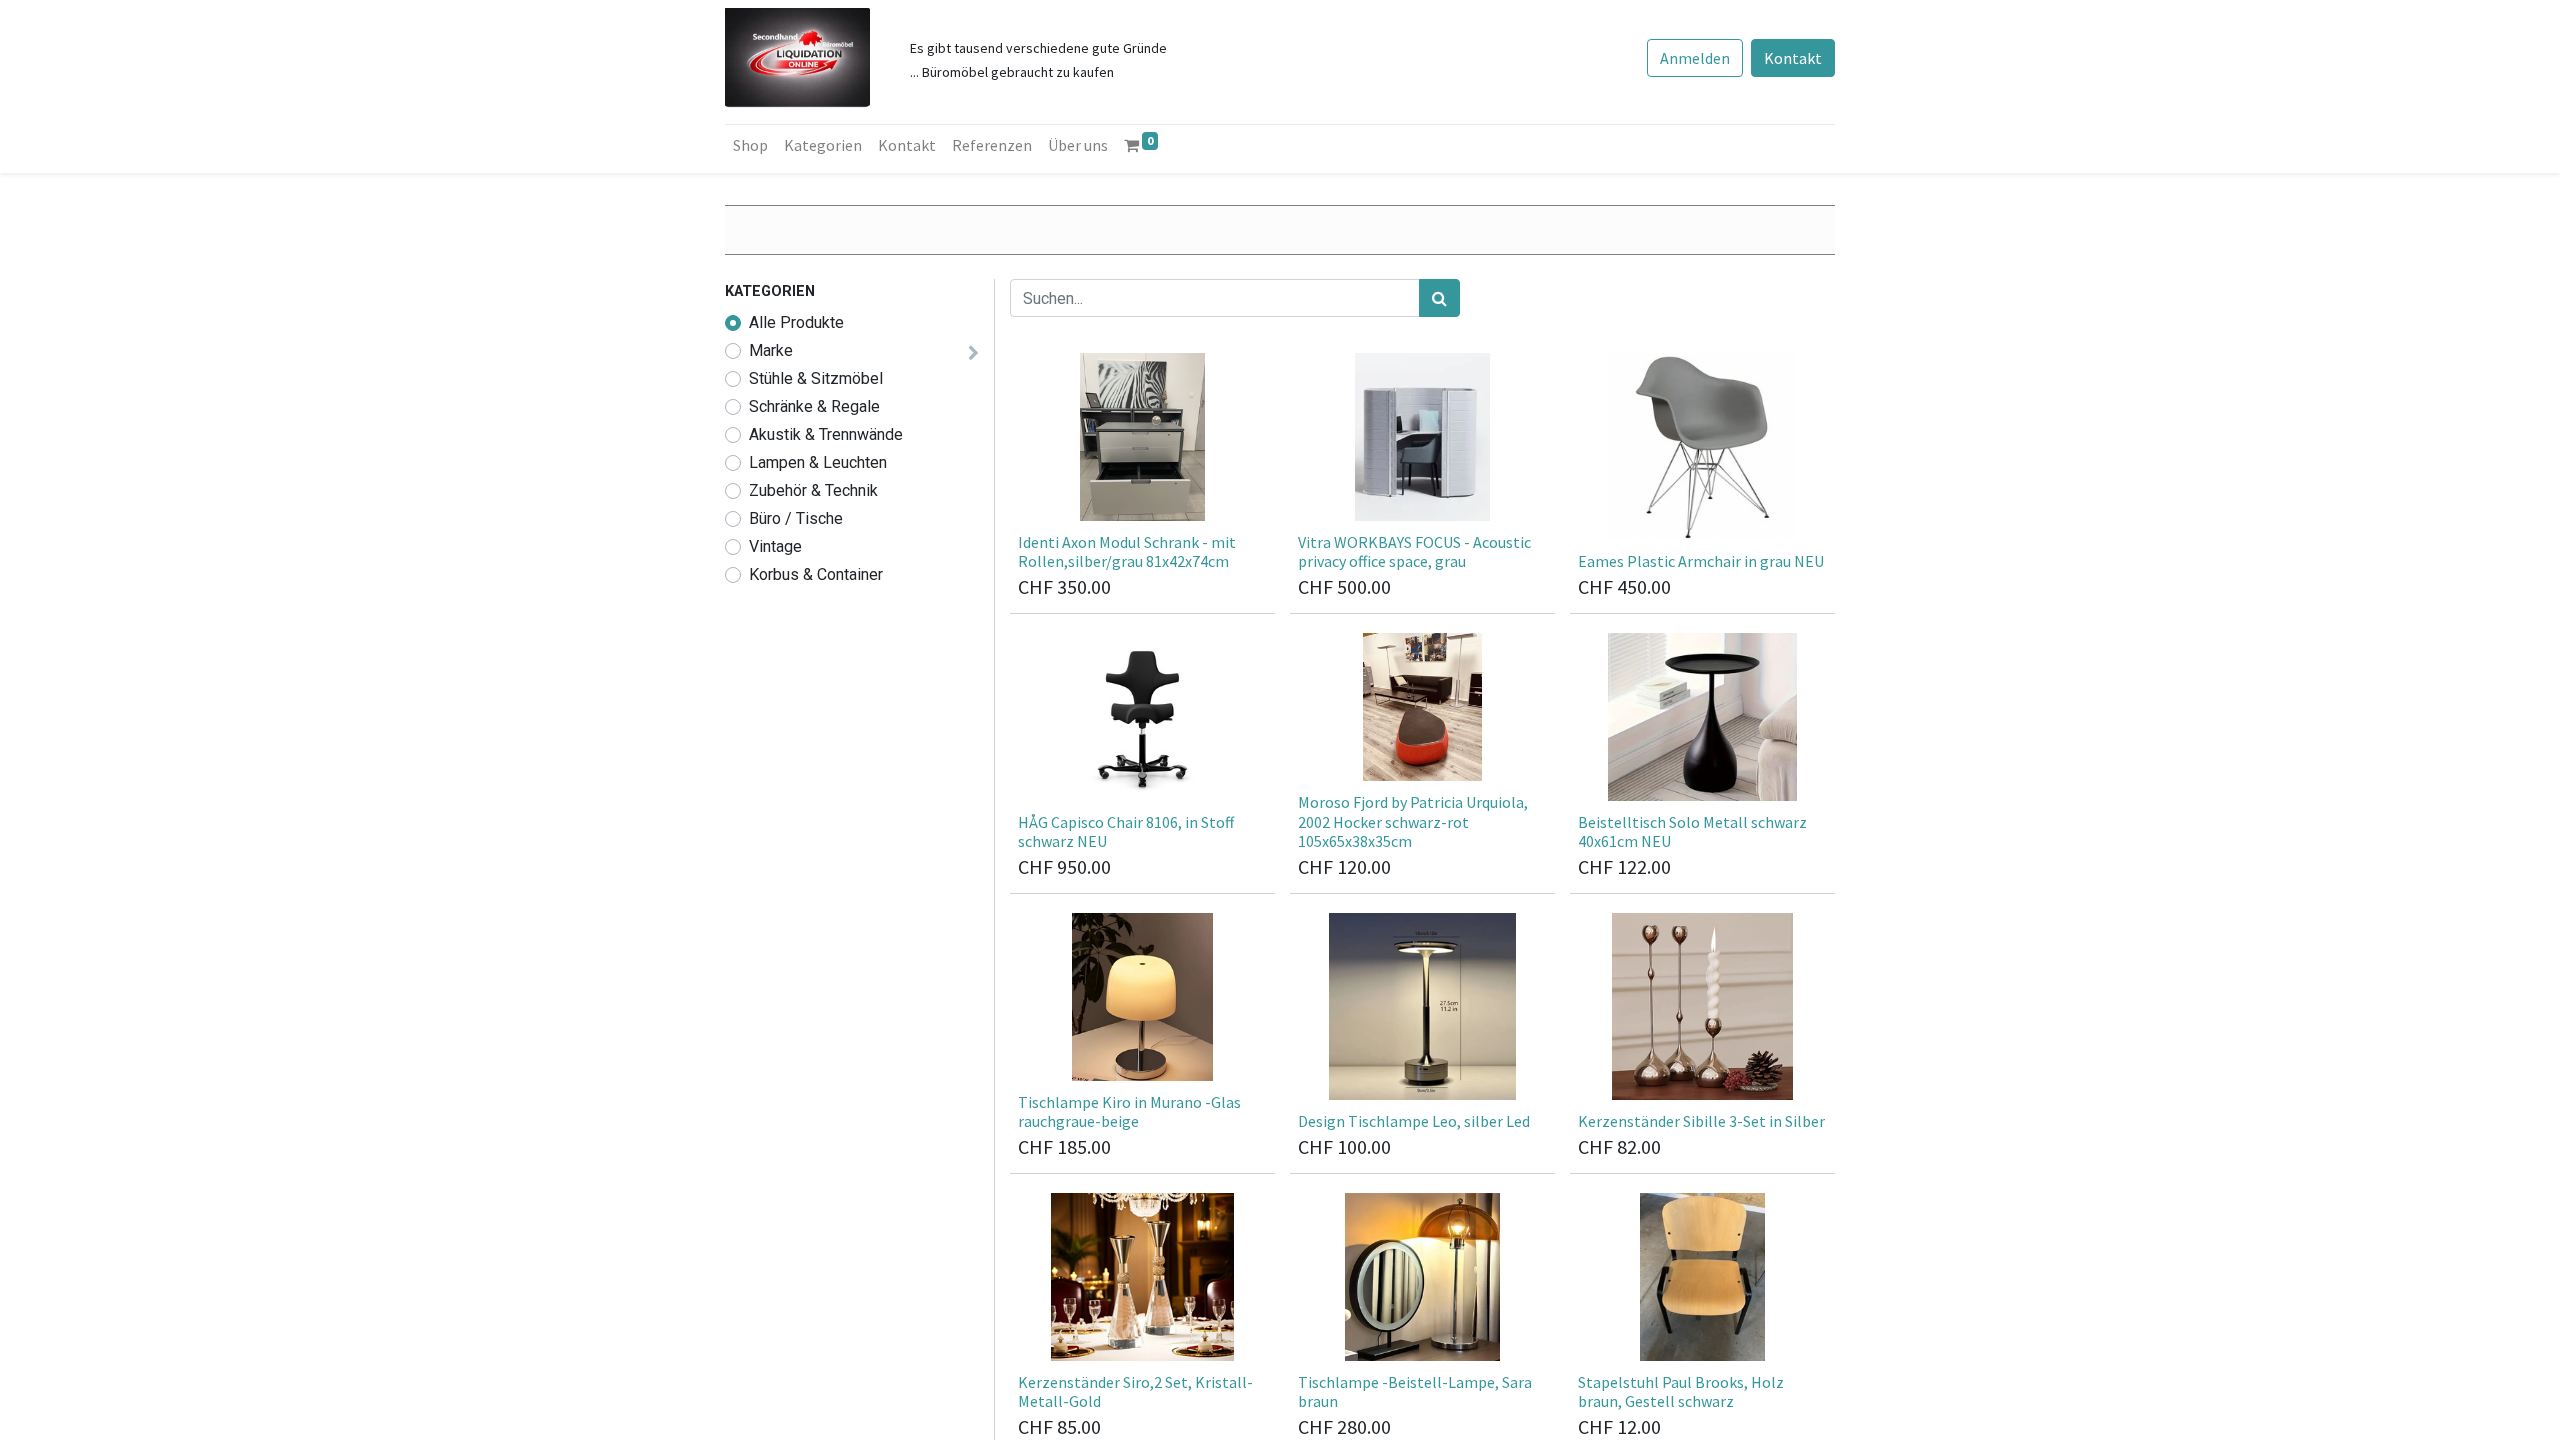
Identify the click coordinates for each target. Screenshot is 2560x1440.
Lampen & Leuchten (818, 462)
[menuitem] (750, 145)
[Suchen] (1439, 298)
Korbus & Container (816, 574)
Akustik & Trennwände (826, 434)
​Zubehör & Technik (813, 490)
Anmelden (1695, 58)
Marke (771, 350)
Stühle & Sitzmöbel (816, 378)
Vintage (775, 546)
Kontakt (1793, 58)
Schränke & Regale (814, 406)
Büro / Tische (796, 518)
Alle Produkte (796, 322)
